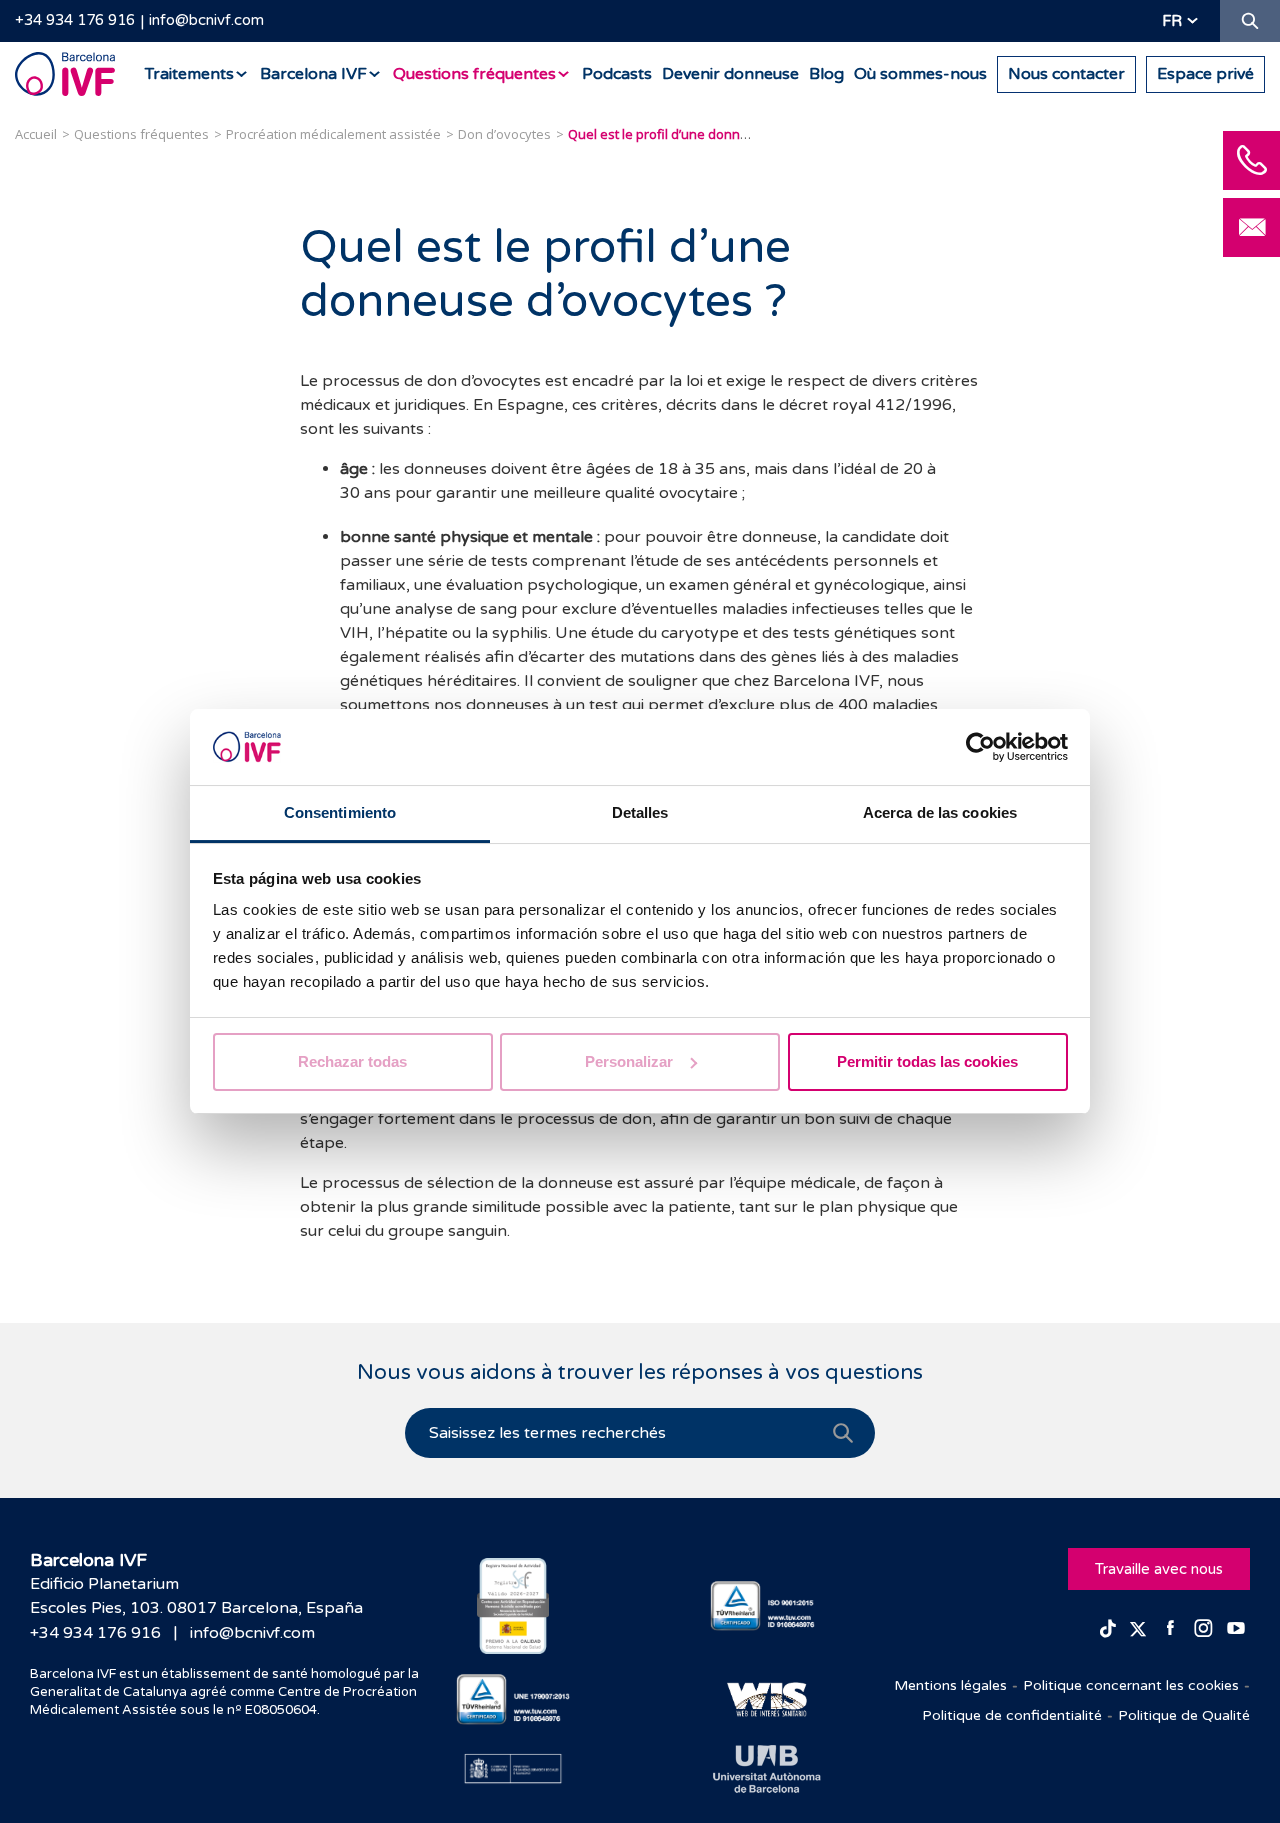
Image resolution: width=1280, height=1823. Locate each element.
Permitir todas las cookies (927, 1061)
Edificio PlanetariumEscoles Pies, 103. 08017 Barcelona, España (196, 1596)
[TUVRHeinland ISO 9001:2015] (767, 1606)
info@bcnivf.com (206, 20)
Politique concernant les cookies (1131, 1685)
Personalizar (629, 1061)
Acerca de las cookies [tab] (940, 812)
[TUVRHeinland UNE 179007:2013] (513, 1699)
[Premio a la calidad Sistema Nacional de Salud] (513, 1606)
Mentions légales (950, 1685)
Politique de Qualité (1184, 1715)
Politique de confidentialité (1012, 1715)
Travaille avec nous (1159, 1569)
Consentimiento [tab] (340, 812)
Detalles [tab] (640, 812)
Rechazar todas (352, 1061)
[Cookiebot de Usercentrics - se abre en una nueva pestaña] (980, 747)
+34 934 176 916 (75, 20)
